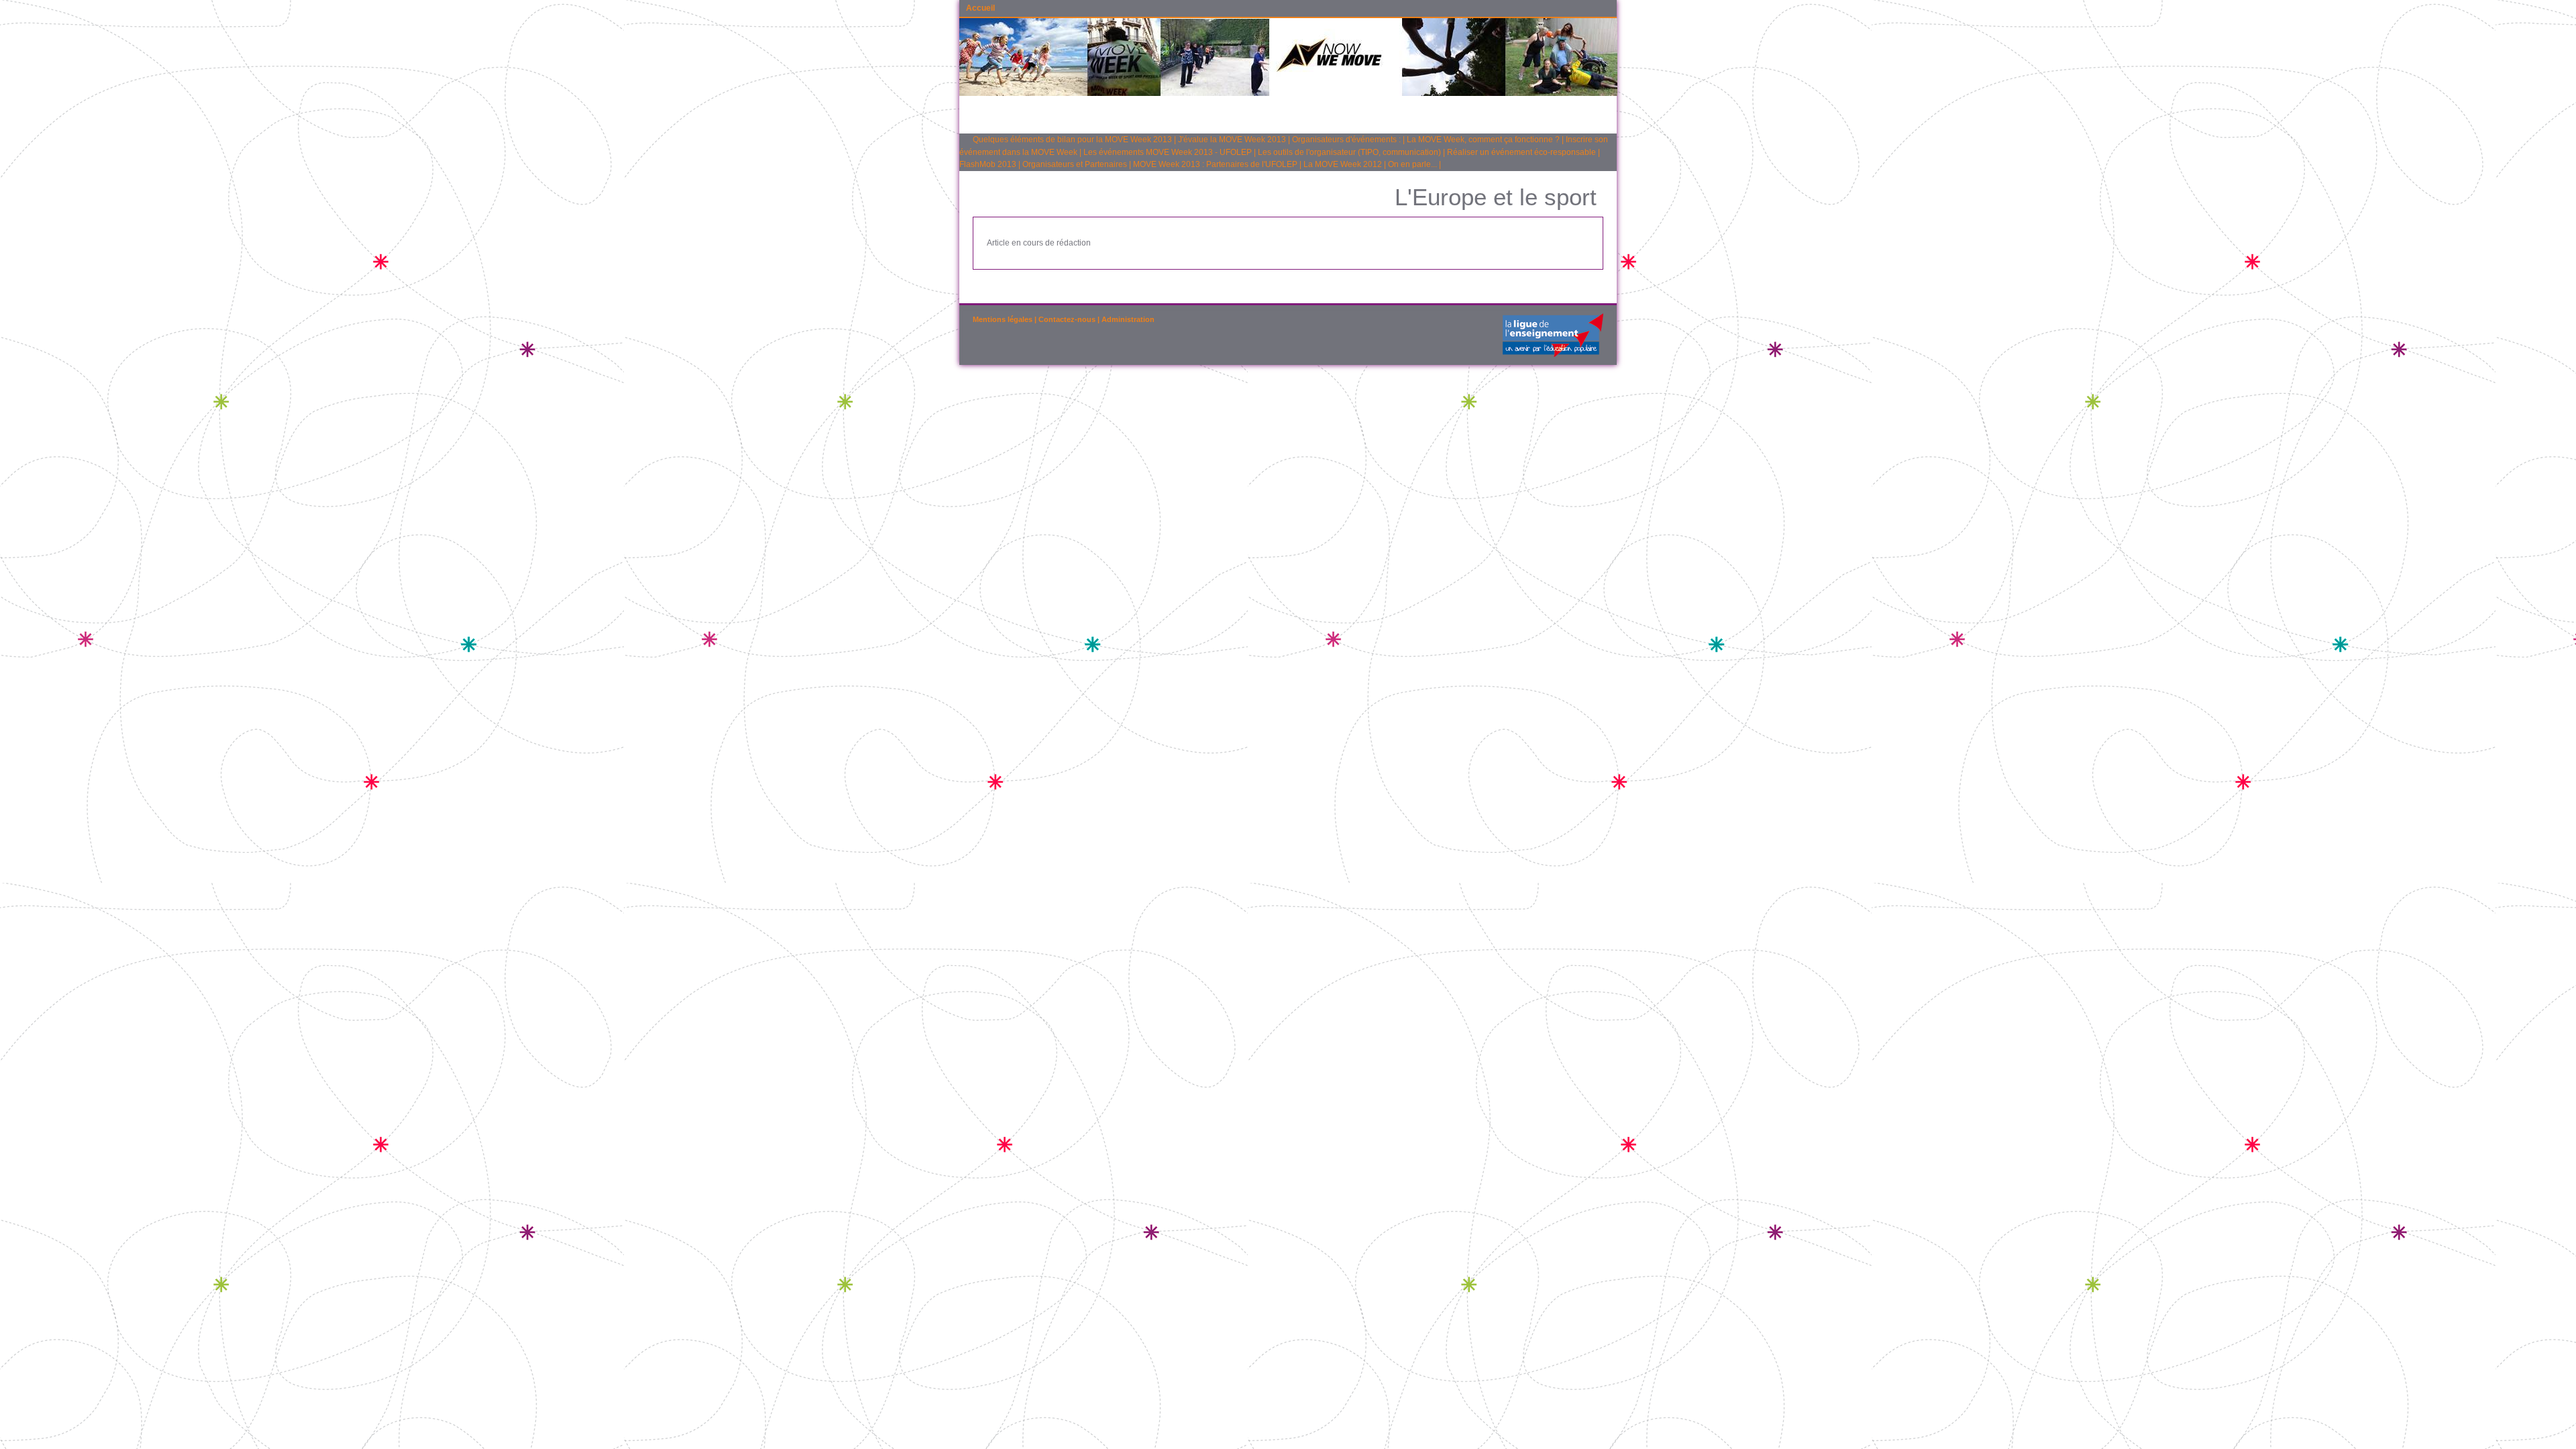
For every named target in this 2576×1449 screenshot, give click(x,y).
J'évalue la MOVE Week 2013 (1232, 140)
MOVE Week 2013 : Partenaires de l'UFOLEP (1215, 164)
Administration (1128, 319)
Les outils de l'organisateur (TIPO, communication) (1349, 152)
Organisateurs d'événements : (1346, 140)
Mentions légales (1003, 319)
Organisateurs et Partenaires (1075, 164)
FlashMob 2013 (988, 164)
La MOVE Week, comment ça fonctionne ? (1483, 140)
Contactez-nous (1067, 319)
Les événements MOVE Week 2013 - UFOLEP (1168, 152)
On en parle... (1412, 164)
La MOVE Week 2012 (1343, 164)
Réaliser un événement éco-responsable (1521, 152)
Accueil (980, 8)
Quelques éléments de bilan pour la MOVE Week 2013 (1072, 140)
